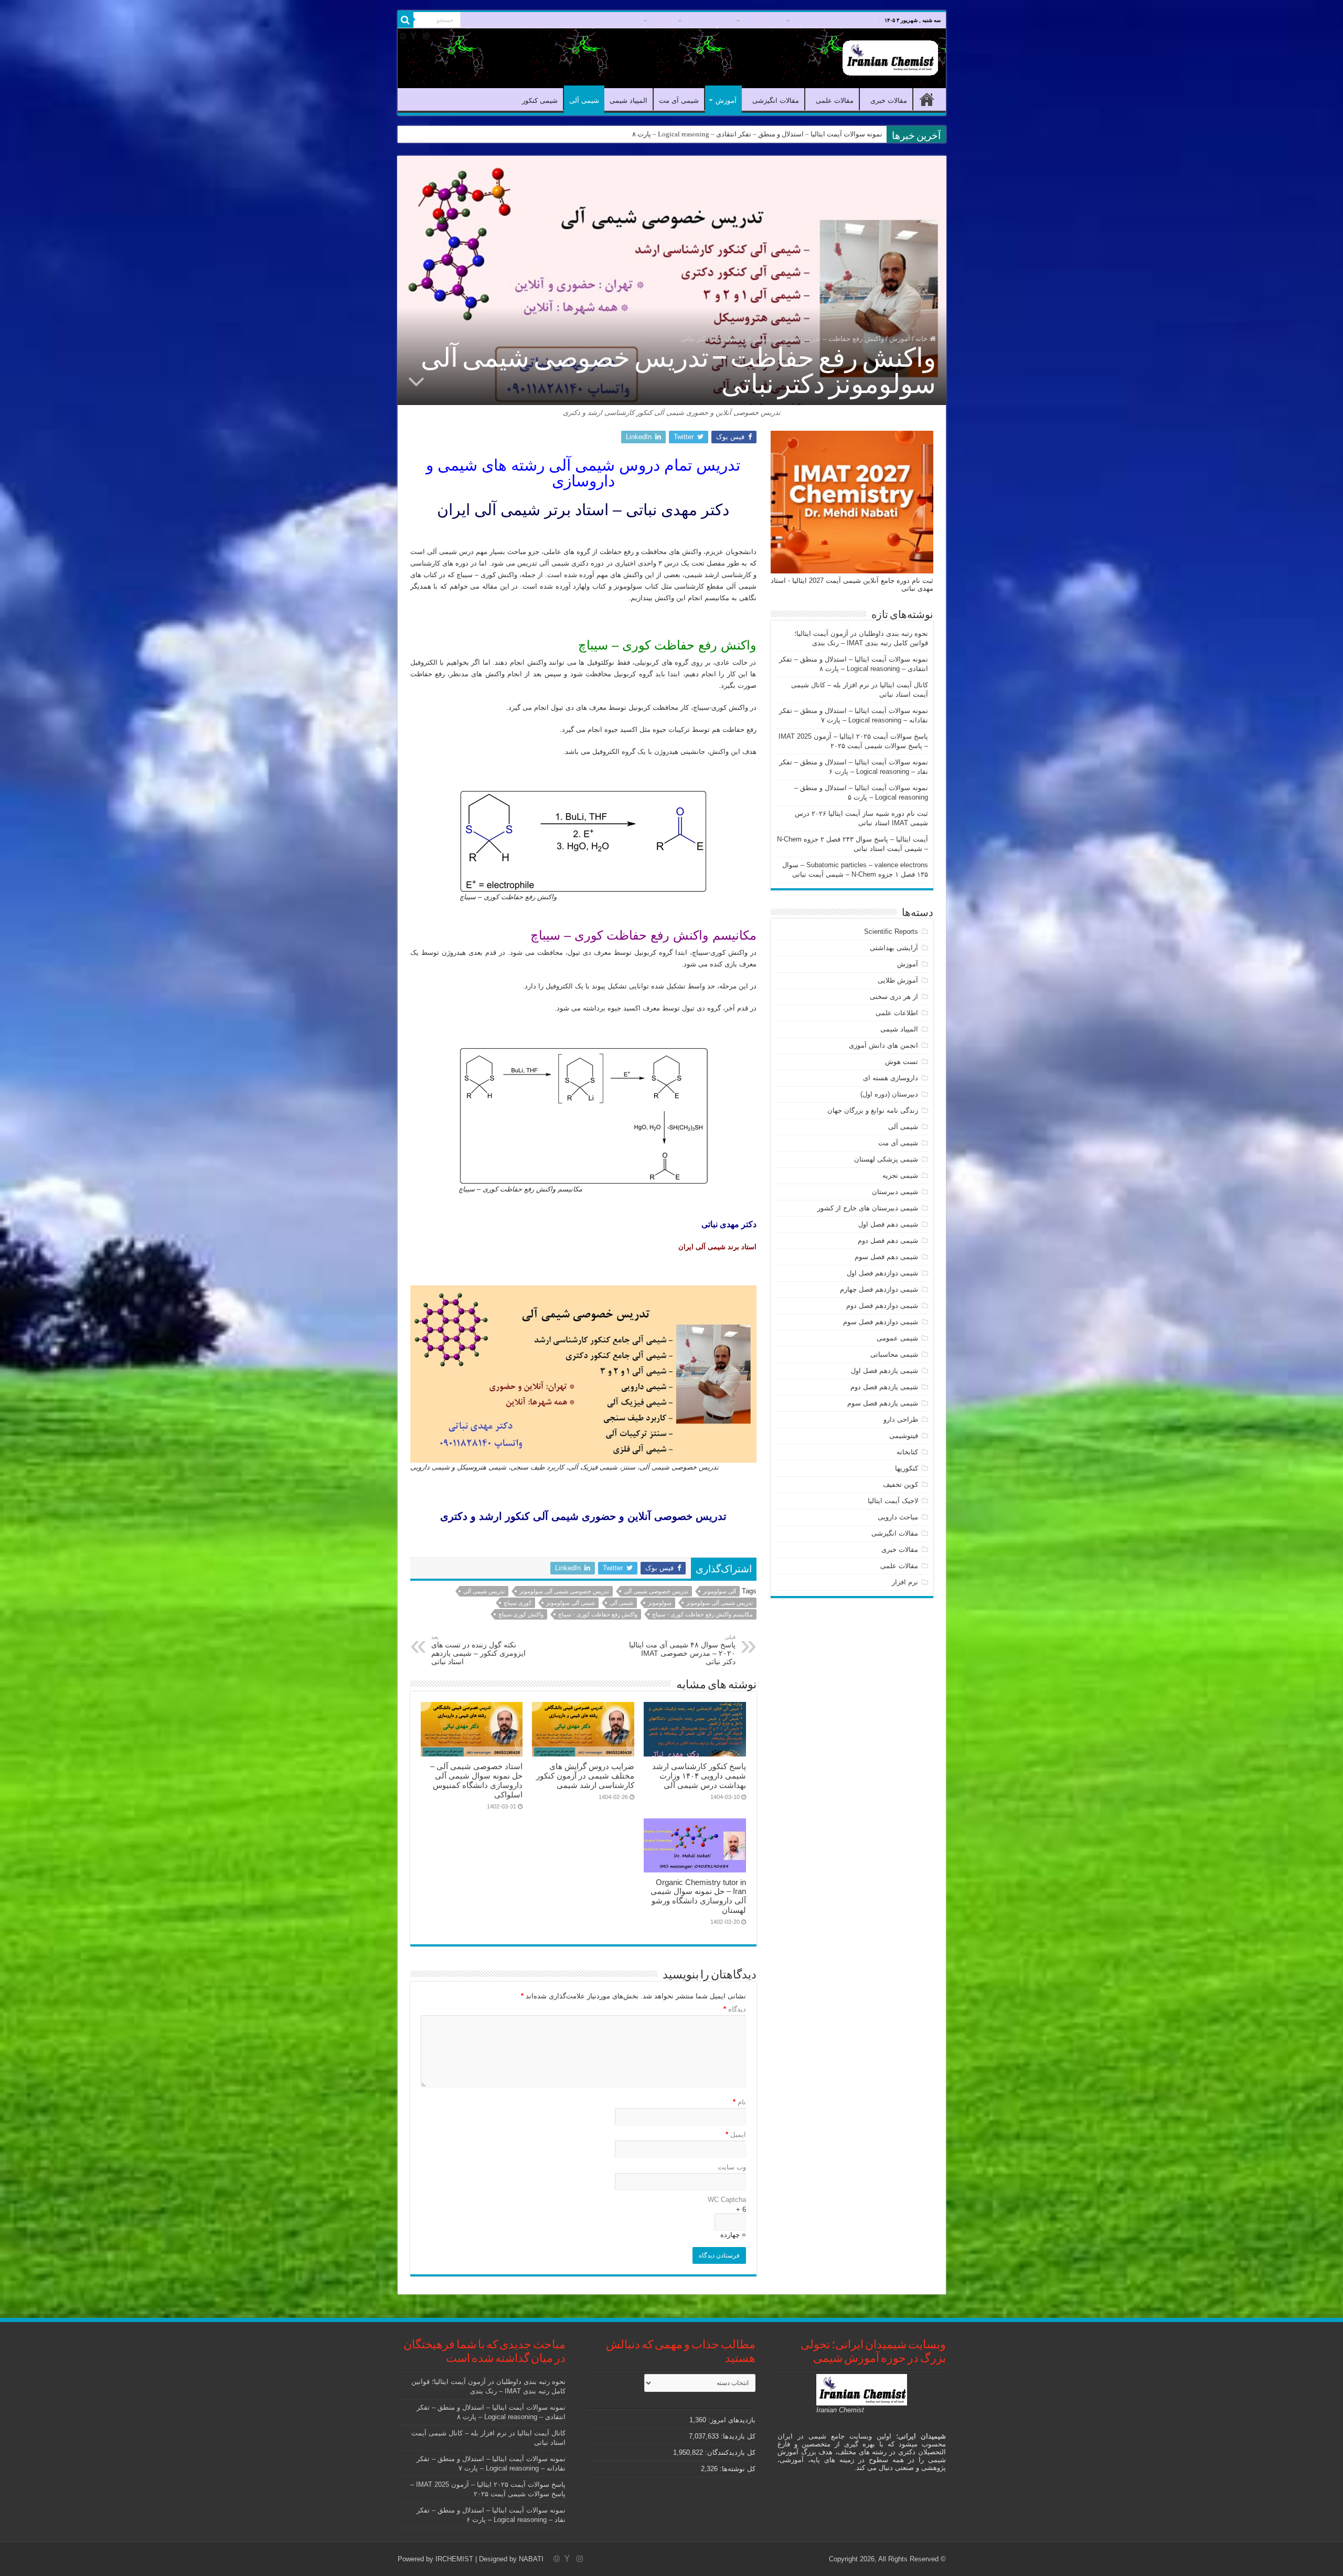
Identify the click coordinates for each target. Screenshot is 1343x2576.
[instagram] (426, 36)
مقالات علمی (760, 20)
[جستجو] (406, 20)
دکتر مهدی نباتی (729, 1224)
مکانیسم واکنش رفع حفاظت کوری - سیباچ (702, 1614)
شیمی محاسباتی (894, 1354)
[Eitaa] (403, 36)
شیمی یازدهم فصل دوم (884, 1387)
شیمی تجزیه (900, 1175)
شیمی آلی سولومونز (571, 1603)
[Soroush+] (413, 36)
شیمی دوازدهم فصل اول (882, 1273)
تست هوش (902, 1062)
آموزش (659, 20)
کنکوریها (907, 1468)
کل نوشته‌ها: (737, 2469)
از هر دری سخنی (894, 997)
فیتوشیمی (904, 1436)
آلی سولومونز (720, 1591)
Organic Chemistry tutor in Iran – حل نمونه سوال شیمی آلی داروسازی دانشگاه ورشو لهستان (698, 1896)
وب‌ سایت (732, 2167)
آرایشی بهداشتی (894, 948)
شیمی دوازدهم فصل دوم (882, 1306)
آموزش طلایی (898, 980)
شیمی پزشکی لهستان (886, 1159)
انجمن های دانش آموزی (883, 1045)
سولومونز (660, 1603)
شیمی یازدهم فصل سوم (883, 1403)
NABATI (531, 2559)
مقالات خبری (809, 20)
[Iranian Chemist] (890, 56)
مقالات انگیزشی (706, 20)
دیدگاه (735, 2009)
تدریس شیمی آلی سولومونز (720, 1603)
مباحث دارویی (898, 1517)
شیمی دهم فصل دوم (888, 1241)
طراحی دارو (901, 1419)
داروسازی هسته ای (891, 1078)
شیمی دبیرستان (895, 1192)
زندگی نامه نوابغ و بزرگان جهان (873, 1110)
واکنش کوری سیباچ (521, 1614)
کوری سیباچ (518, 1603)
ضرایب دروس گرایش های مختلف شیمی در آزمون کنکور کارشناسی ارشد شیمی (585, 1776)
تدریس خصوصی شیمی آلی (656, 1591)
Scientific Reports (891, 932)
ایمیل (736, 2135)
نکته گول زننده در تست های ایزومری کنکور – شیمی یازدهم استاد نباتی (478, 1650)
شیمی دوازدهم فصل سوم (881, 1322)
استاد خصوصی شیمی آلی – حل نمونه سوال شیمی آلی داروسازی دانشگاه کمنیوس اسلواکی (476, 1780)
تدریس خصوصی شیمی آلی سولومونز (564, 1591)
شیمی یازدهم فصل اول (884, 1371)
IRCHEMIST (454, 2559)
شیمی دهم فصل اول (888, 1224)
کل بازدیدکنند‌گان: (729, 2452)
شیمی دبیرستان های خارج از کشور (868, 1208)
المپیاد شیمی (572, 20)
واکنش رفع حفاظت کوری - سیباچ (598, 1614)
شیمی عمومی (897, 1338)
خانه (923, 339)
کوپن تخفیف (900, 1484)
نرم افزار (905, 1582)
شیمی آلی (531, 20)
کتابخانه (907, 1452)
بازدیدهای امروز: (731, 2420)
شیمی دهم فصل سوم (886, 1257)
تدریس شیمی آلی (484, 1591)
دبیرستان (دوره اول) (889, 1094)
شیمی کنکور (490, 20)
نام (739, 2102)
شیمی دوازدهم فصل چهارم (879, 1289)
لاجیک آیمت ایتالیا (893, 1501)
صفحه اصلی (852, 20)
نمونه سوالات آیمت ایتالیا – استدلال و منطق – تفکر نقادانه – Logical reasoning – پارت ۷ (758, 134)
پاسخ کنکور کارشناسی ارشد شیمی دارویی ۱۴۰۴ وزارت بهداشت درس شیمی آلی (699, 1776)
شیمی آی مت (617, 20)
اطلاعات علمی (897, 1013)
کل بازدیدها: (737, 2436)
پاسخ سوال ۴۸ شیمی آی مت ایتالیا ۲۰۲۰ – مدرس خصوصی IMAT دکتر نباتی (682, 1650)
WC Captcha (727, 2200)
